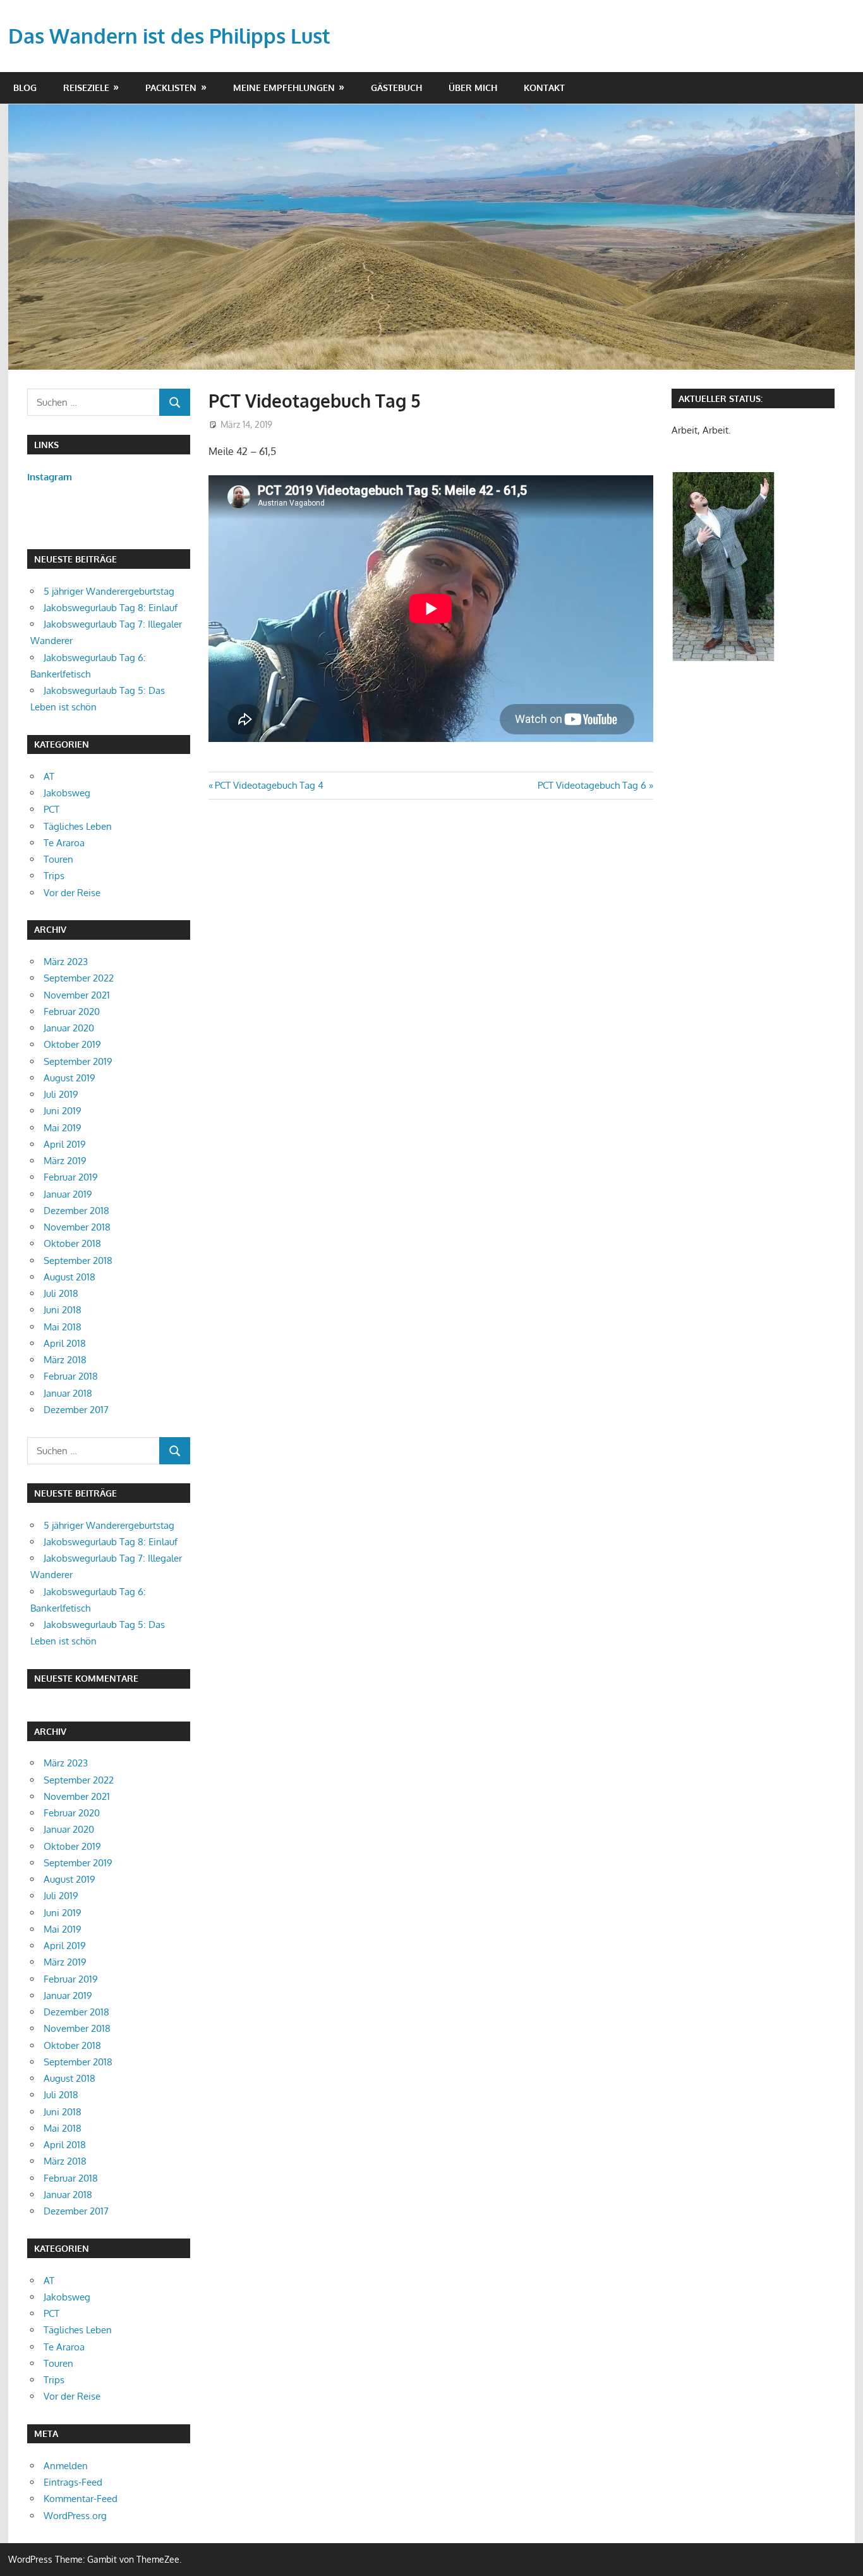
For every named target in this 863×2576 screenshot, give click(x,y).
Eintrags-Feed (73, 2482)
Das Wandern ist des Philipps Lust (169, 36)
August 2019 (69, 1078)
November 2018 (77, 1227)
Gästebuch (396, 88)
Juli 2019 (61, 1094)
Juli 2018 (61, 1293)
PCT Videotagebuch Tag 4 (269, 785)
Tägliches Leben (78, 826)
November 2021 (77, 995)
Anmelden (66, 2466)
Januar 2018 (68, 1393)
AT (49, 776)
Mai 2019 (63, 1128)
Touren (58, 859)
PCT (51, 809)
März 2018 (65, 1360)
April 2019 (65, 1144)
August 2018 (69, 1277)
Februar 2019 (71, 1177)
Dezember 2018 (76, 1211)
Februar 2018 (71, 1376)
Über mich (473, 88)
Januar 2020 (69, 1028)
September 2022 (79, 978)
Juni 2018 (63, 1310)
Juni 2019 (63, 1111)
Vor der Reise (72, 893)
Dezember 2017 (76, 1410)
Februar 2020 (72, 1012)
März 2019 (65, 1161)
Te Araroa (64, 843)
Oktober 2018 (72, 1243)
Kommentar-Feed (81, 2499)
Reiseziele (86, 88)
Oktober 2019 (72, 1044)
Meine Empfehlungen (284, 88)
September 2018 (78, 1261)
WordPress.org (75, 2516)
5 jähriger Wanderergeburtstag (109, 591)
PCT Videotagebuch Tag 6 (592, 785)
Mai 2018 (63, 1327)
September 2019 (78, 1061)
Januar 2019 (68, 1194)
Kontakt (544, 88)
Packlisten (171, 88)
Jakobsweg (67, 793)
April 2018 (65, 1343)
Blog (25, 88)
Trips (54, 876)
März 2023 (66, 962)
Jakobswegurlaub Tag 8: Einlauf (111, 608)
